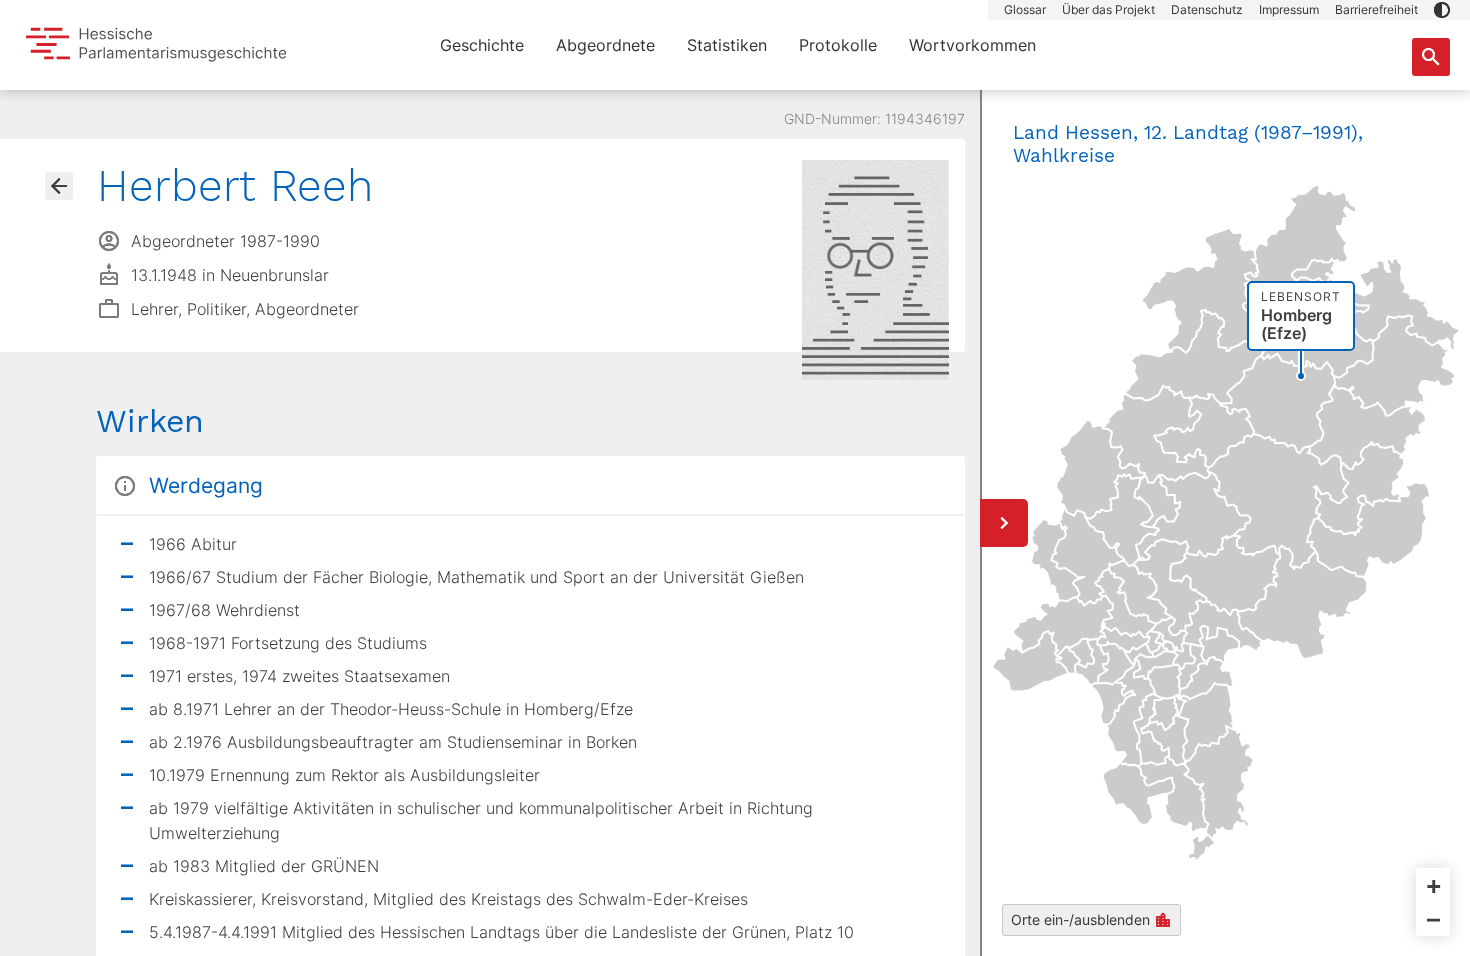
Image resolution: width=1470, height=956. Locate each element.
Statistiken (727, 45)
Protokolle (838, 45)
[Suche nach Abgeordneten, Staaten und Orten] (1431, 57)
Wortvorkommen (972, 45)
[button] (1442, 10)
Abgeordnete (605, 45)
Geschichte (482, 45)
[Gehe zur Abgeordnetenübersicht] (59, 186)
